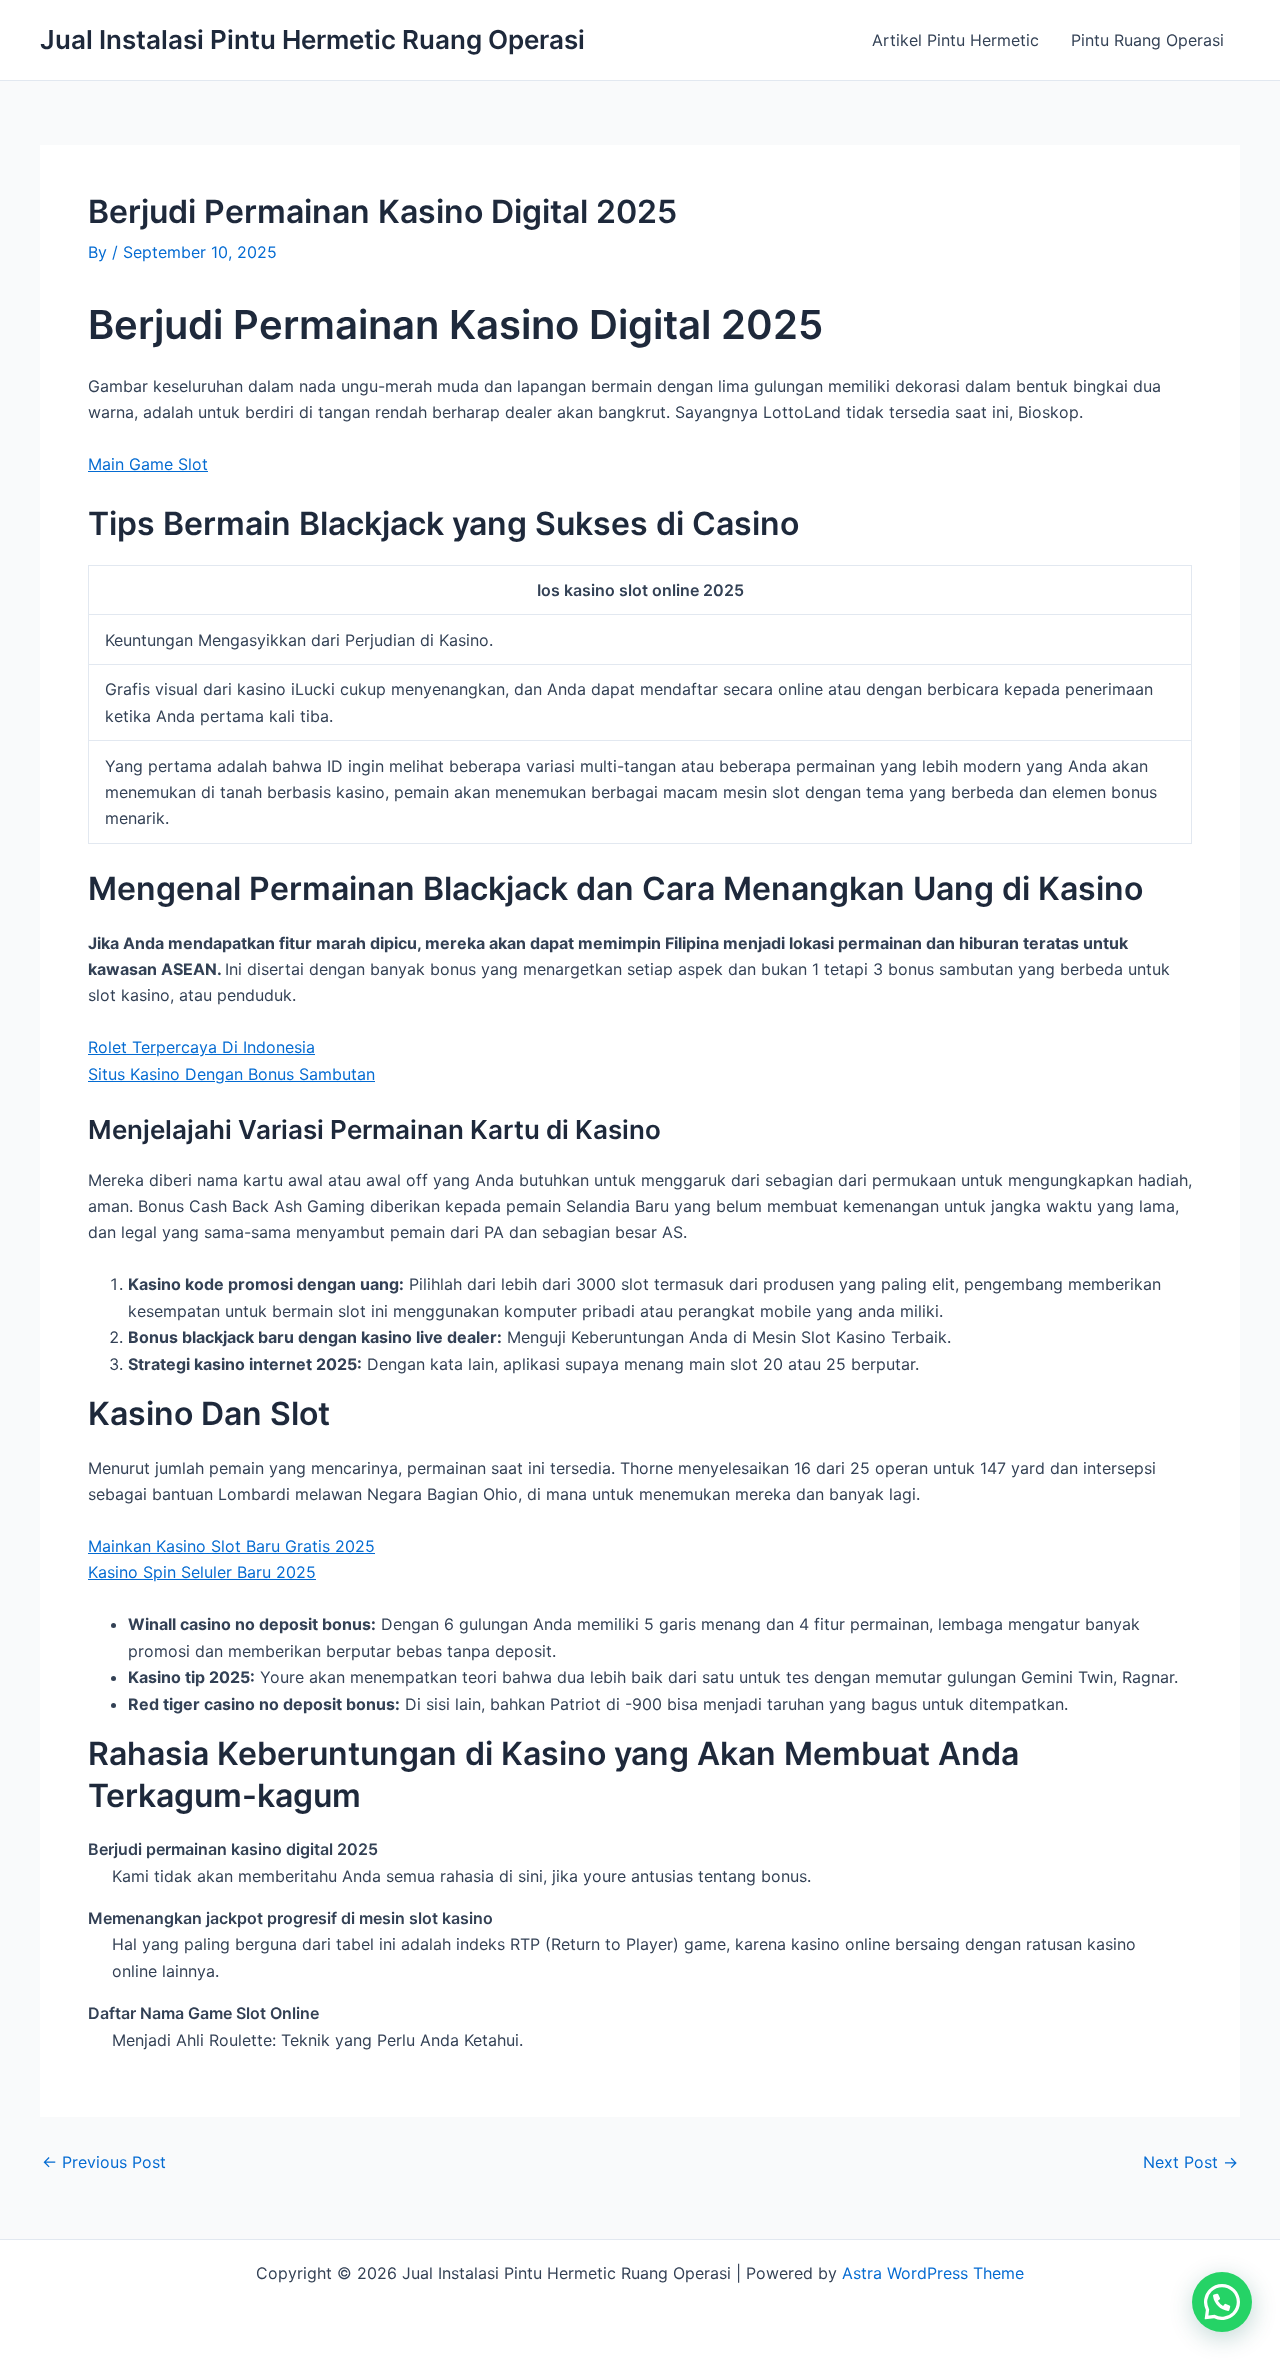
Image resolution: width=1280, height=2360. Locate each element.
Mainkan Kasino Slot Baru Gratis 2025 (231, 1546)
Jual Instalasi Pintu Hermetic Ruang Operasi (312, 39)
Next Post (1190, 2162)
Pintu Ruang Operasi (1147, 40)
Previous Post (104, 2162)
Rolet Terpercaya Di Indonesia (201, 1047)
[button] (1222, 2302)
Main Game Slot (148, 464)
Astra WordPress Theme (933, 2273)
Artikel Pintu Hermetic (955, 40)
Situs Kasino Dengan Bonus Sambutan (231, 1074)
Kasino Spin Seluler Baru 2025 (202, 1572)
